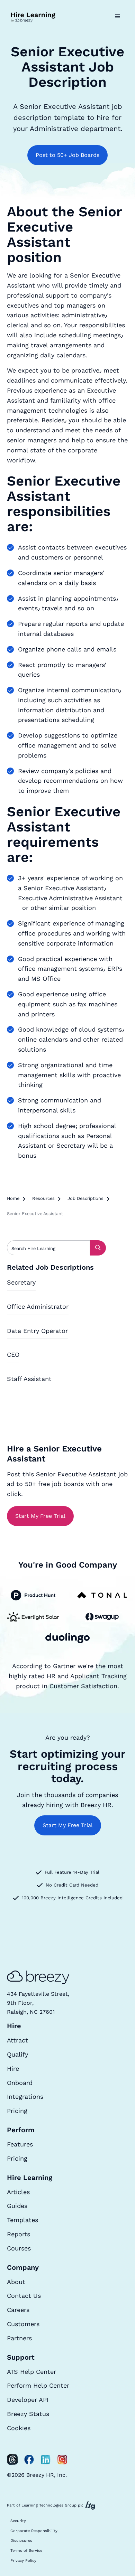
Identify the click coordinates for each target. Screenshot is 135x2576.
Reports (19, 2234)
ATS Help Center (31, 2372)
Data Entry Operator (37, 1331)
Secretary (21, 1282)
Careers (18, 2310)
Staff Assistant (29, 1379)
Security (18, 2521)
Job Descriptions (85, 1198)
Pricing (17, 2111)
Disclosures (21, 2541)
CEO (13, 1355)
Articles (18, 2192)
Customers (23, 2324)
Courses (19, 2248)
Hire (13, 2069)
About (16, 2282)
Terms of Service (26, 2551)
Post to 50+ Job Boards (67, 155)
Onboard (20, 2083)
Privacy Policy (23, 2561)
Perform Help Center (38, 2385)
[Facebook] (29, 2460)
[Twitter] (12, 2460)
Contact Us (24, 2296)
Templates (22, 2220)
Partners (19, 2338)
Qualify (17, 2054)
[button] (118, 17)
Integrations (25, 2096)
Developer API (28, 2400)
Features (20, 2144)
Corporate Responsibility (34, 2531)
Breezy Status (28, 2414)
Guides (17, 2206)
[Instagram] (62, 2460)
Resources (43, 1198)
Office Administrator (38, 1306)
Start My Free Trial (40, 1516)
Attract (17, 2040)
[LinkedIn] (46, 2460)
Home (13, 1198)
